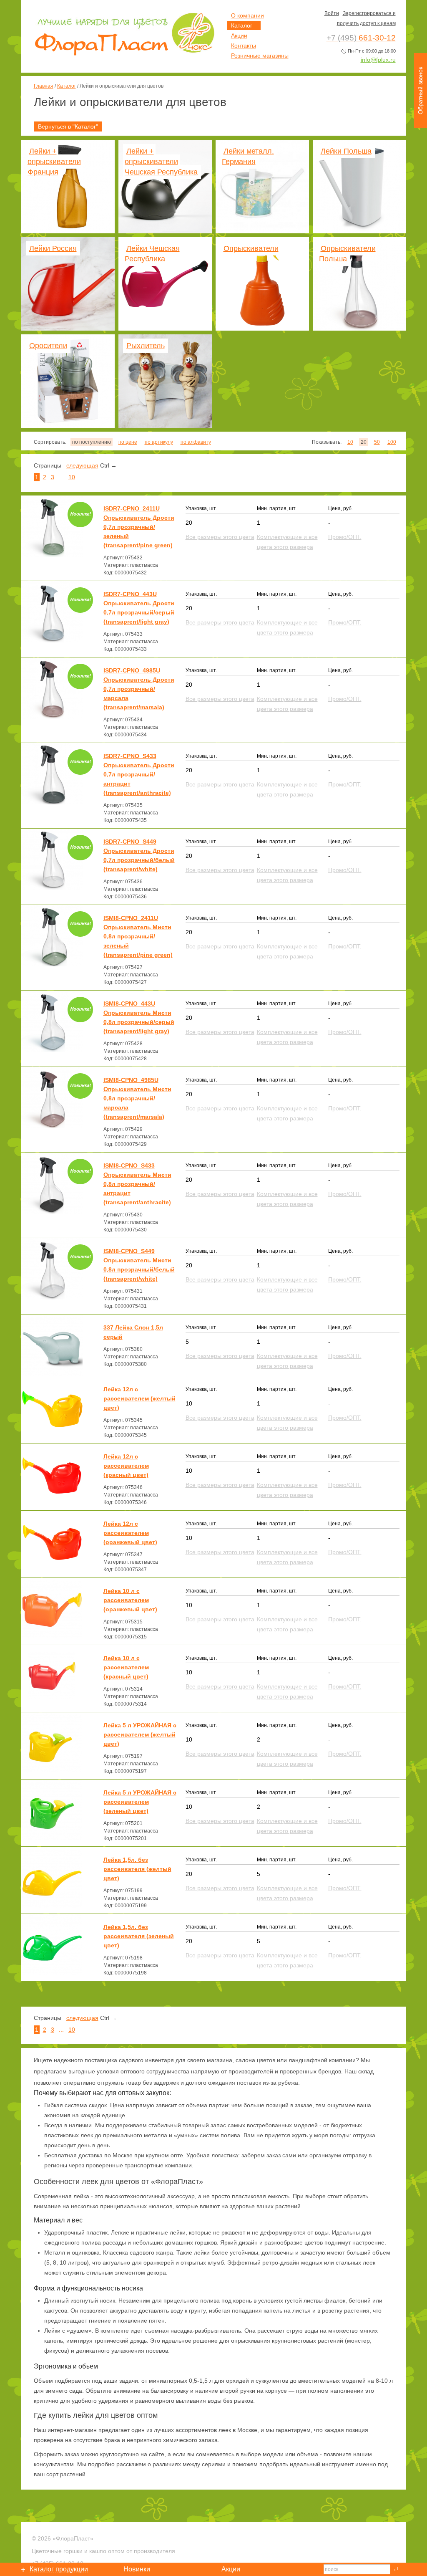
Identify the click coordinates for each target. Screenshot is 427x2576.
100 (392, 442)
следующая (82, 465)
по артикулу (159, 442)
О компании (247, 15)
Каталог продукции (59, 2569)
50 (377, 442)
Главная (44, 86)
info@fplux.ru (378, 60)
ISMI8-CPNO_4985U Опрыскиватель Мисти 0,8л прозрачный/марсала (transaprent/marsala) (137, 1098)
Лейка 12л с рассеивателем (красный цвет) (126, 1466)
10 (350, 442)
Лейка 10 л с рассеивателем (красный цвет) (126, 1667)
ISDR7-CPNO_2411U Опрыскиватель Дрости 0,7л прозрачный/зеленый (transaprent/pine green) (139, 527)
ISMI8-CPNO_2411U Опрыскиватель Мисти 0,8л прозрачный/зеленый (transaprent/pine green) (138, 936)
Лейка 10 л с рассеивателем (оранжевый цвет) (130, 1600)
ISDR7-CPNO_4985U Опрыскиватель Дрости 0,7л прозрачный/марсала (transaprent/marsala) (139, 689)
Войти (332, 13)
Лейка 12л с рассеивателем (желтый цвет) (139, 1398)
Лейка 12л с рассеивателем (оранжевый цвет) (130, 1533)
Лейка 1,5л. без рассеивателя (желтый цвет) (137, 1869)
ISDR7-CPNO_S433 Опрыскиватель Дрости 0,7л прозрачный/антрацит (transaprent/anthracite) (139, 774)
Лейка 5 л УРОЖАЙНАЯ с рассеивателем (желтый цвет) (140, 1734)
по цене (128, 442)
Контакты (244, 46)
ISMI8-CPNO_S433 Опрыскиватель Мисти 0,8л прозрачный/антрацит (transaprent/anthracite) (137, 1184)
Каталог (67, 86)
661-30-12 (361, 38)
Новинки (137, 2569)
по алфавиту (196, 442)
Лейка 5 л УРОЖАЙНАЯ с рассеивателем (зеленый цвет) (140, 1802)
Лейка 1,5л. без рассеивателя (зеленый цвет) (139, 1936)
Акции (239, 35)
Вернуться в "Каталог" (68, 126)
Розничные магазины (260, 56)
